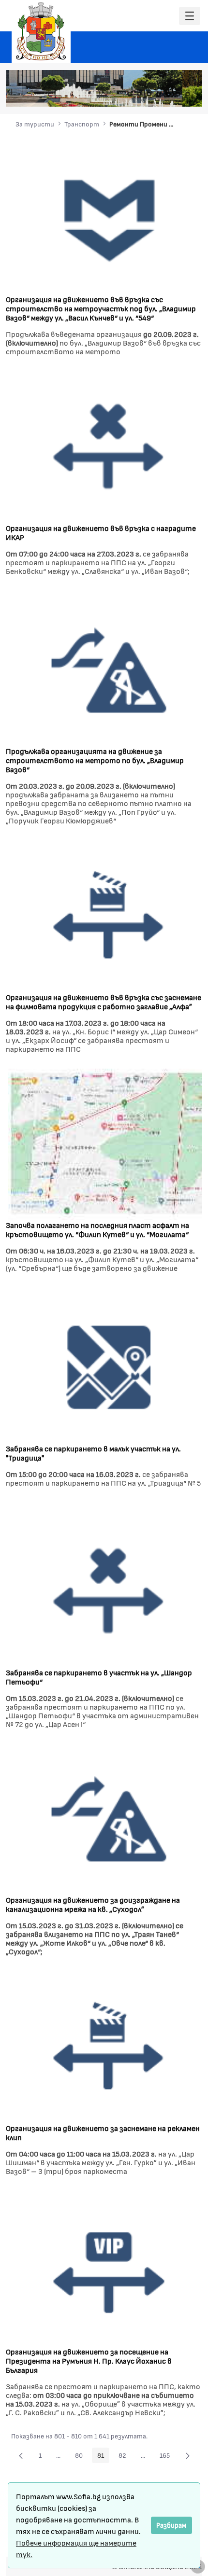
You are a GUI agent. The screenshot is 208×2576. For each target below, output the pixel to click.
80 (82, 2457)
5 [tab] (168, 94)
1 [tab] (130, 94)
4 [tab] (159, 94)
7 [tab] (188, 94)
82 (125, 2457)
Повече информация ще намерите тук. (76, 2548)
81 (103, 2457)
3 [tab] (149, 94)
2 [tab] (139, 94)
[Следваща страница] (188, 2455)
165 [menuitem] (167, 2457)
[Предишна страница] (21, 2455)
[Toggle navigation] (190, 16)
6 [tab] (178, 94)
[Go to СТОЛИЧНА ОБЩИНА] (41, 31)
